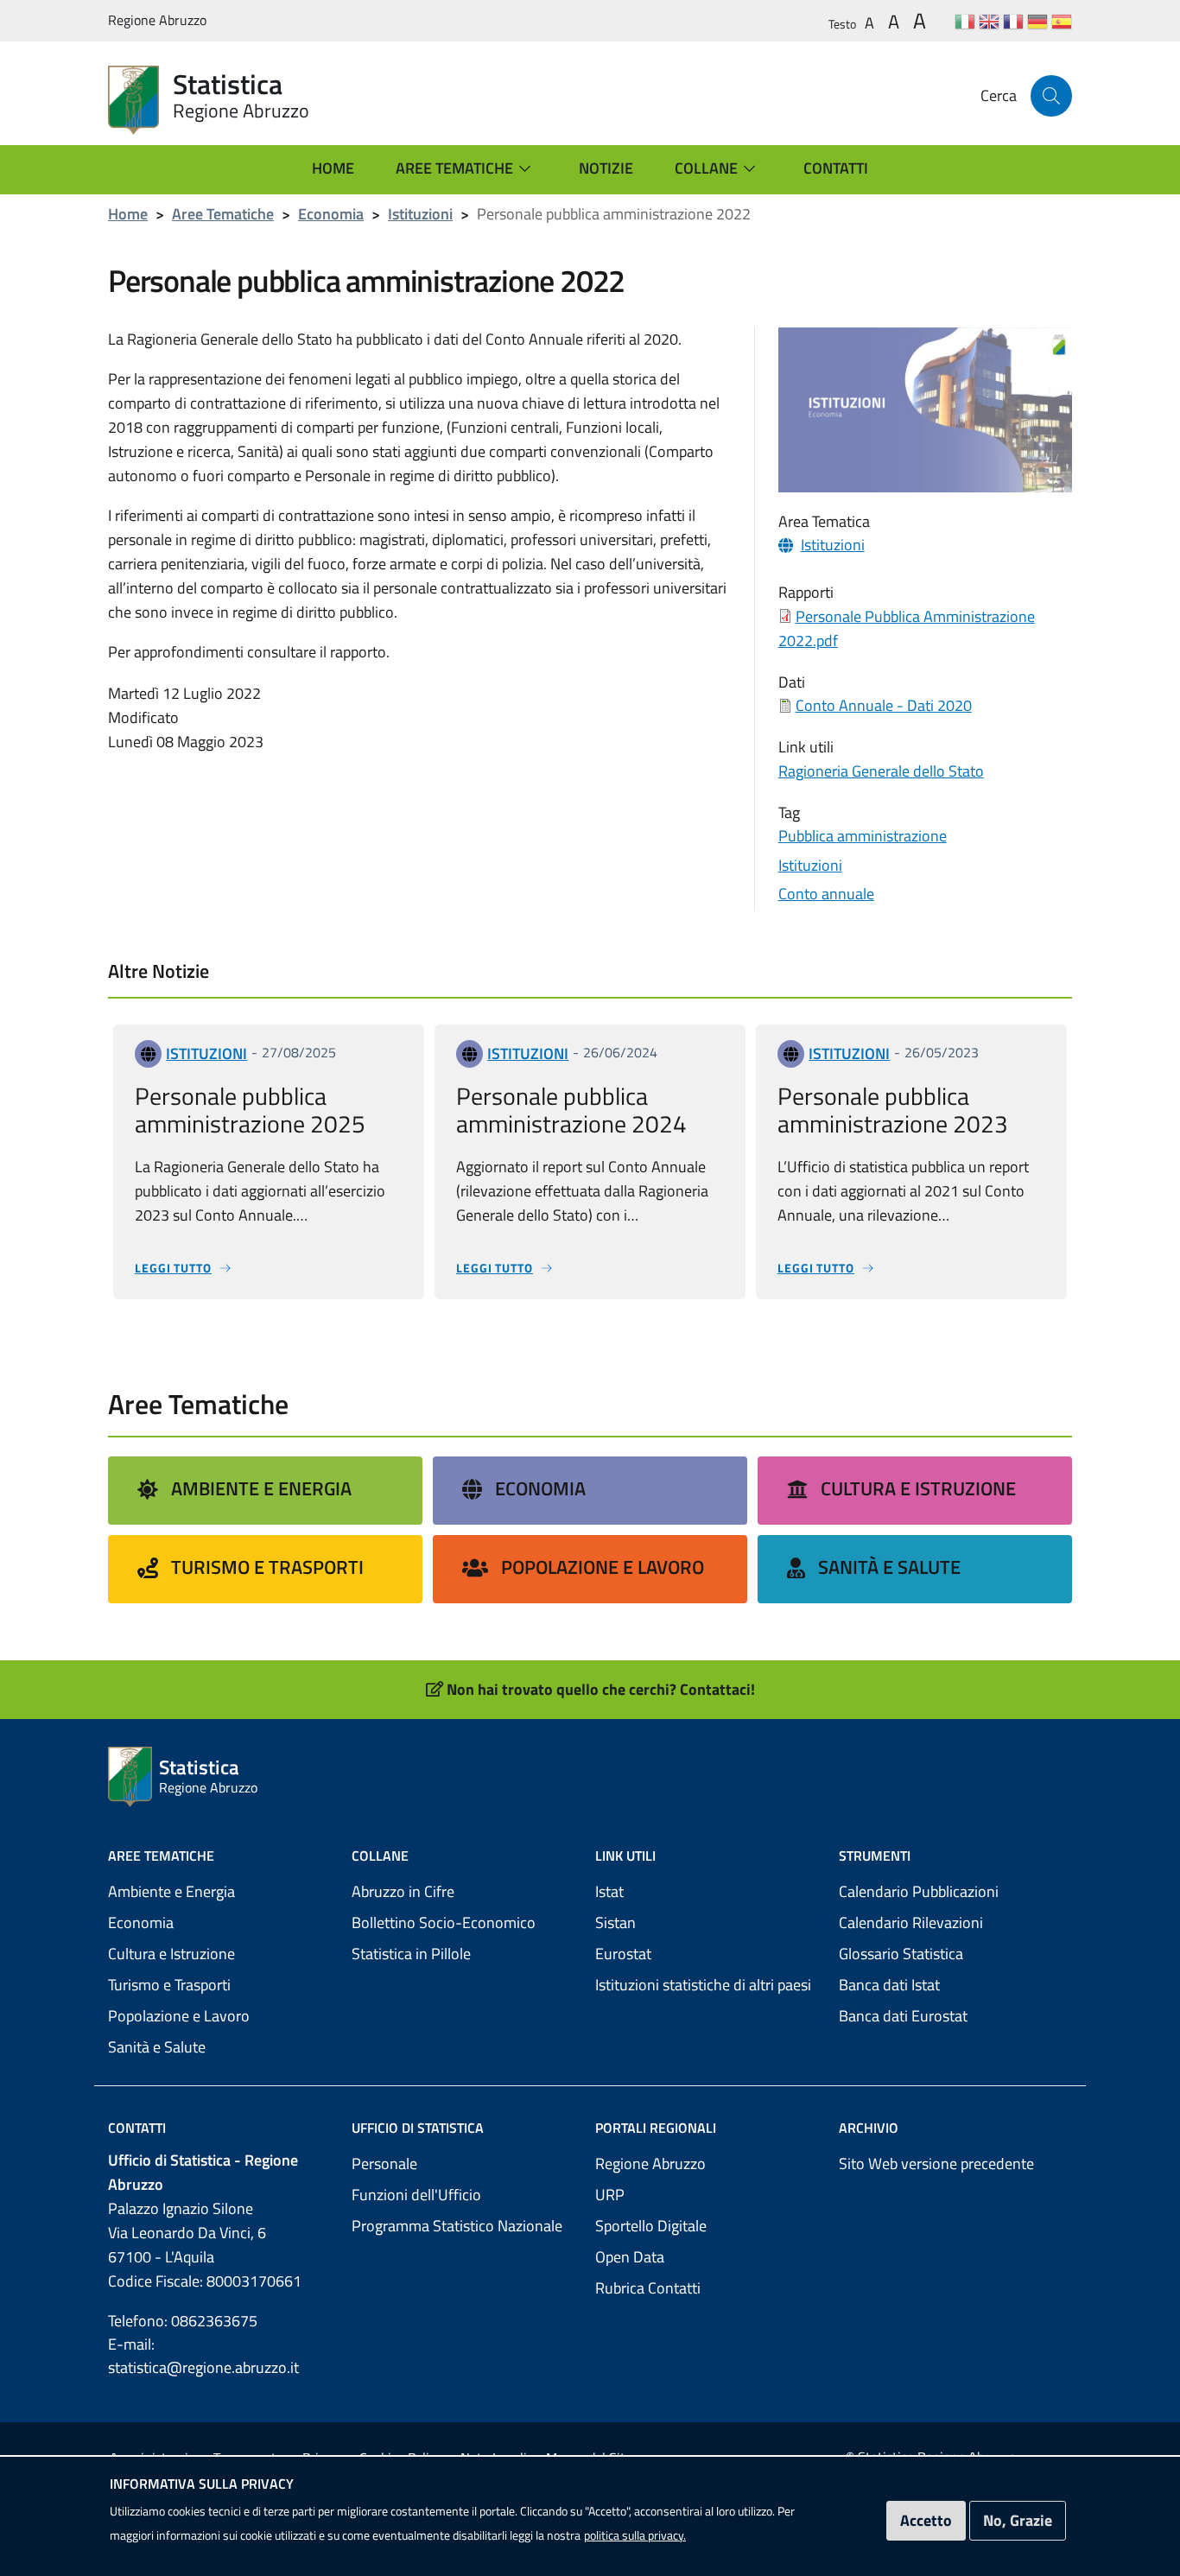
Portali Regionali (656, 2128)
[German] (1037, 21)
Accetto (926, 2520)
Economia (331, 214)
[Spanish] (1062, 21)
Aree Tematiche (223, 214)
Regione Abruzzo (650, 2164)
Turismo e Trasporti (267, 1567)
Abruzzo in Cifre (403, 1891)
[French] (1013, 21)
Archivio (869, 2128)
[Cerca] (1051, 96)
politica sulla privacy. (635, 2535)
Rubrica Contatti (648, 2288)
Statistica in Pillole (411, 1954)
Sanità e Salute (889, 1567)
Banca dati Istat (889, 1985)
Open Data (630, 2257)
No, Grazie (1018, 2520)
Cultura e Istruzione (918, 1488)
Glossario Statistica (901, 1954)
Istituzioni (420, 214)
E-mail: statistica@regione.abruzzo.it (203, 2356)
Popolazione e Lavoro (603, 1567)
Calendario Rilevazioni (911, 1922)
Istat (609, 1891)
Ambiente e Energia (261, 1488)
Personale (384, 2164)
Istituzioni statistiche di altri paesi (703, 1985)
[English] (989, 21)
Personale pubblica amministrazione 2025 (250, 1110)
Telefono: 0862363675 (183, 2321)
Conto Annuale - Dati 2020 (884, 705)
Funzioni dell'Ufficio (416, 2195)
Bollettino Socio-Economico (444, 1922)
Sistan (615, 1922)
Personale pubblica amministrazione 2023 (893, 1110)
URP (610, 2195)
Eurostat (623, 1954)
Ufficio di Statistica (418, 2128)
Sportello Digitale (651, 2226)
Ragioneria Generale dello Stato (881, 771)
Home (128, 214)
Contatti (137, 2128)
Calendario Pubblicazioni (919, 1891)
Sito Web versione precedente (936, 2164)
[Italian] (965, 21)
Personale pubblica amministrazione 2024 (571, 1110)
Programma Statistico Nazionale (457, 2226)
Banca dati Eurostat (903, 2016)
